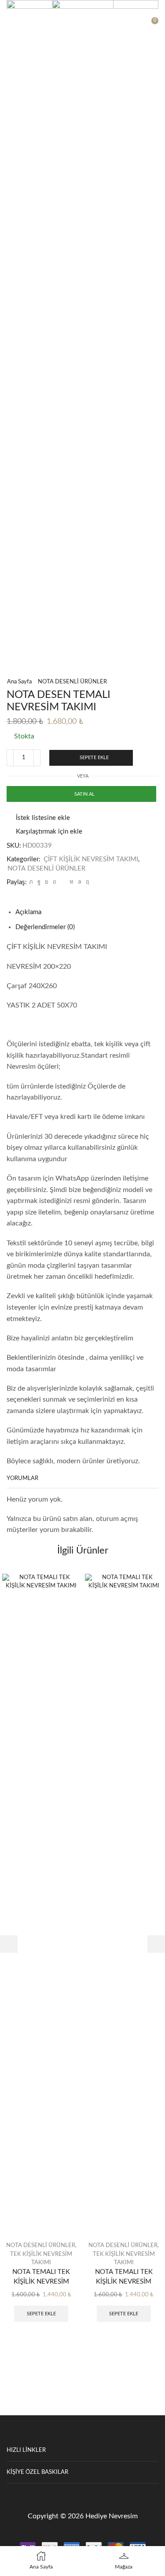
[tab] (28, 912)
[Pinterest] (55, 882)
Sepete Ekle (94, 758)
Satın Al (84, 794)
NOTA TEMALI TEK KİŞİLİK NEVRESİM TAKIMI (41, 2282)
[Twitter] (31, 882)
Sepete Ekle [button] (41, 2314)
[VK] (47, 882)
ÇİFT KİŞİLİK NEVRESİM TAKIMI (91, 859)
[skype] (86, 882)
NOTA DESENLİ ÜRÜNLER (72, 682)
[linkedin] (71, 882)
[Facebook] (39, 882)
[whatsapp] (80, 882)
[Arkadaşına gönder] (63, 882)
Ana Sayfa (19, 682)
